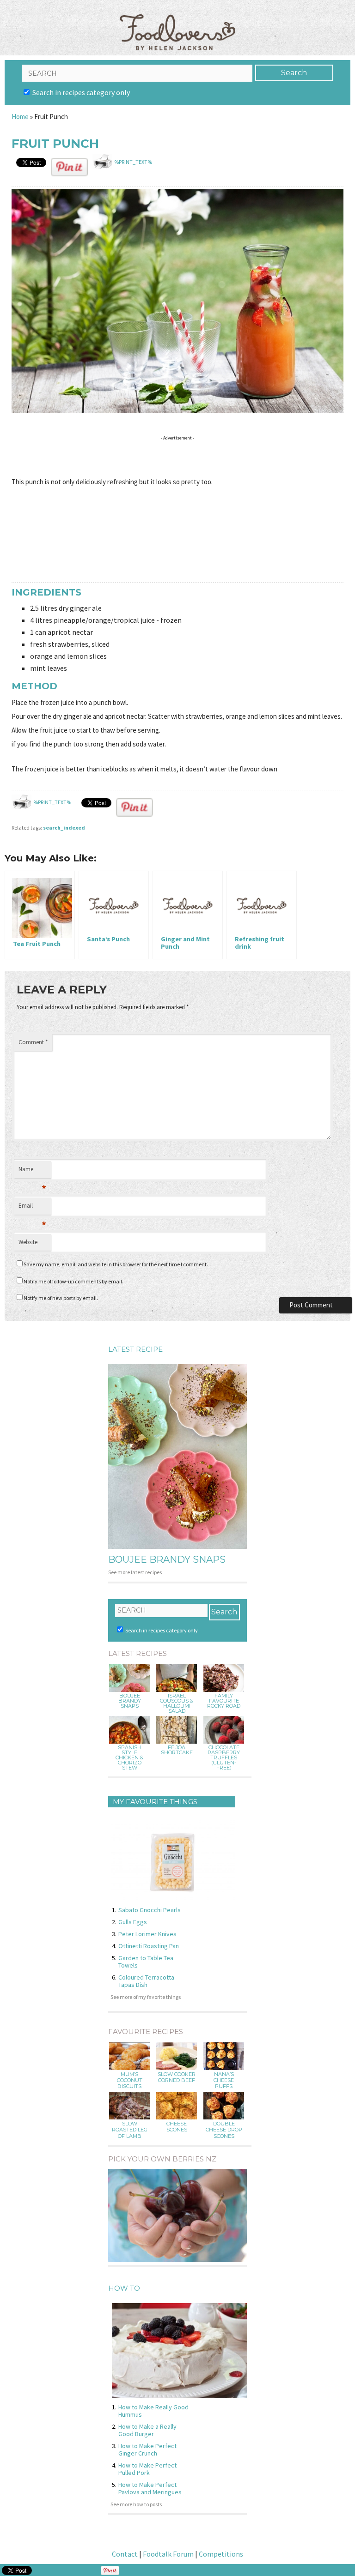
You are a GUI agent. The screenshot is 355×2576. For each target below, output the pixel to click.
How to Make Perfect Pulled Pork (147, 2469)
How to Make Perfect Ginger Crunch (147, 2450)
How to (124, 2288)
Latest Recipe (135, 1349)
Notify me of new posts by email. (61, 1298)
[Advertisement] (180, 458)
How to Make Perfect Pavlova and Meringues (150, 2488)
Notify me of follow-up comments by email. (73, 1281)
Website (28, 1242)
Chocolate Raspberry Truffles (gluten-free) (224, 1758)
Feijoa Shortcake (177, 1750)
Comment (33, 1042)
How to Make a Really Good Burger (147, 2430)
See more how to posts (136, 2504)
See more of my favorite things (146, 1997)
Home (20, 117)
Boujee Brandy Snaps (167, 1559)
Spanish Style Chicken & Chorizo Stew (129, 1758)
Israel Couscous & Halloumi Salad (177, 1703)
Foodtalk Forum (168, 2554)
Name (32, 1172)
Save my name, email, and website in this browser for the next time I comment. (116, 1264)
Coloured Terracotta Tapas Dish (146, 1981)
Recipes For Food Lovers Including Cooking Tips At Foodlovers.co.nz (177, 23)
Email (32, 1208)
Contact (125, 2554)
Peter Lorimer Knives (147, 1934)
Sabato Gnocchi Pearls (150, 1910)
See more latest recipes (135, 1572)
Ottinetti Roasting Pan (149, 1946)
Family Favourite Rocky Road (224, 1701)
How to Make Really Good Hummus (153, 2411)
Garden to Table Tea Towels (146, 1962)
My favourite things (155, 1802)
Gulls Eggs (133, 1922)
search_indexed (64, 828)
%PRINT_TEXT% (133, 162)
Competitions (221, 2554)
